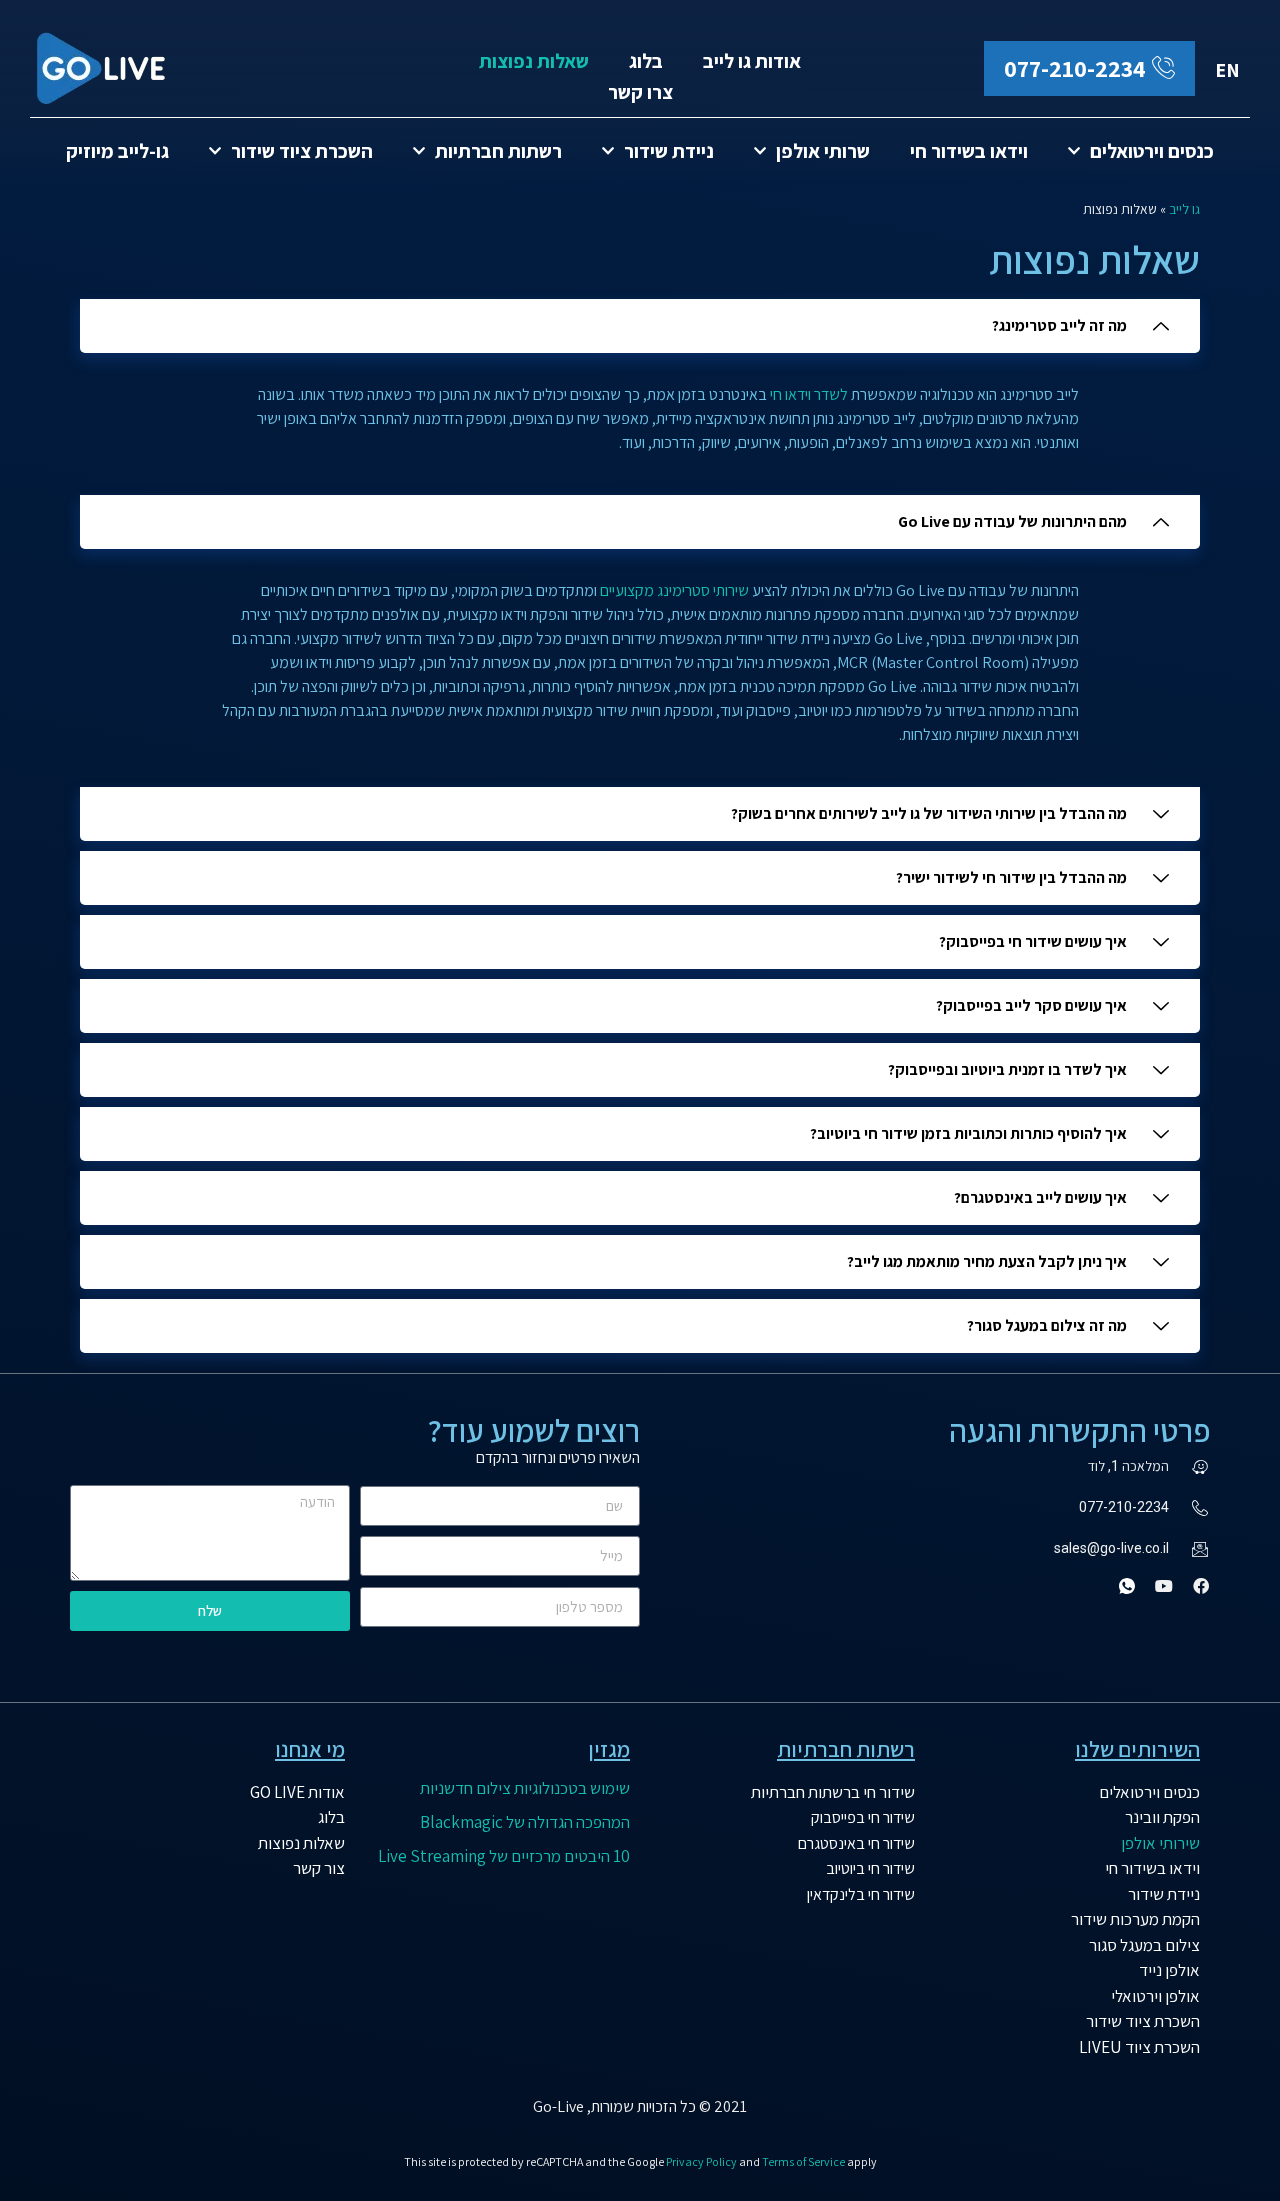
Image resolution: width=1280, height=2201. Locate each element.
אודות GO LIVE (297, 1792)
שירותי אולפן (1160, 1843)
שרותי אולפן (823, 151)
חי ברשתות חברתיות (815, 1792)
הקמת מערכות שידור (1135, 1919)
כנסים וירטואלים (1152, 151)
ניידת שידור (669, 151)
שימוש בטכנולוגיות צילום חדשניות (525, 1788)
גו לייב (1184, 209)
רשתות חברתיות (498, 151)
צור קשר (319, 1868)
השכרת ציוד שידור (302, 151)
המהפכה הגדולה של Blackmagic (525, 1822)
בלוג (646, 61)
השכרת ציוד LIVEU (1139, 2047)
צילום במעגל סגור (1144, 1945)
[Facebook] (1201, 1586)
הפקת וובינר (1162, 1817)
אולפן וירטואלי (1155, 1996)
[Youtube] (1164, 1586)
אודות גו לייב (752, 61)
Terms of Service (803, 2161)
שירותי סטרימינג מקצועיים (674, 590)
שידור (897, 1792)
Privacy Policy (701, 2161)
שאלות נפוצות (534, 61)
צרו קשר (640, 92)
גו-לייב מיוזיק (117, 151)
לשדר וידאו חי (809, 394)
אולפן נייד (1169, 1970)
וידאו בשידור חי (969, 151)
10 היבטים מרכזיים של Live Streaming (504, 1856)
